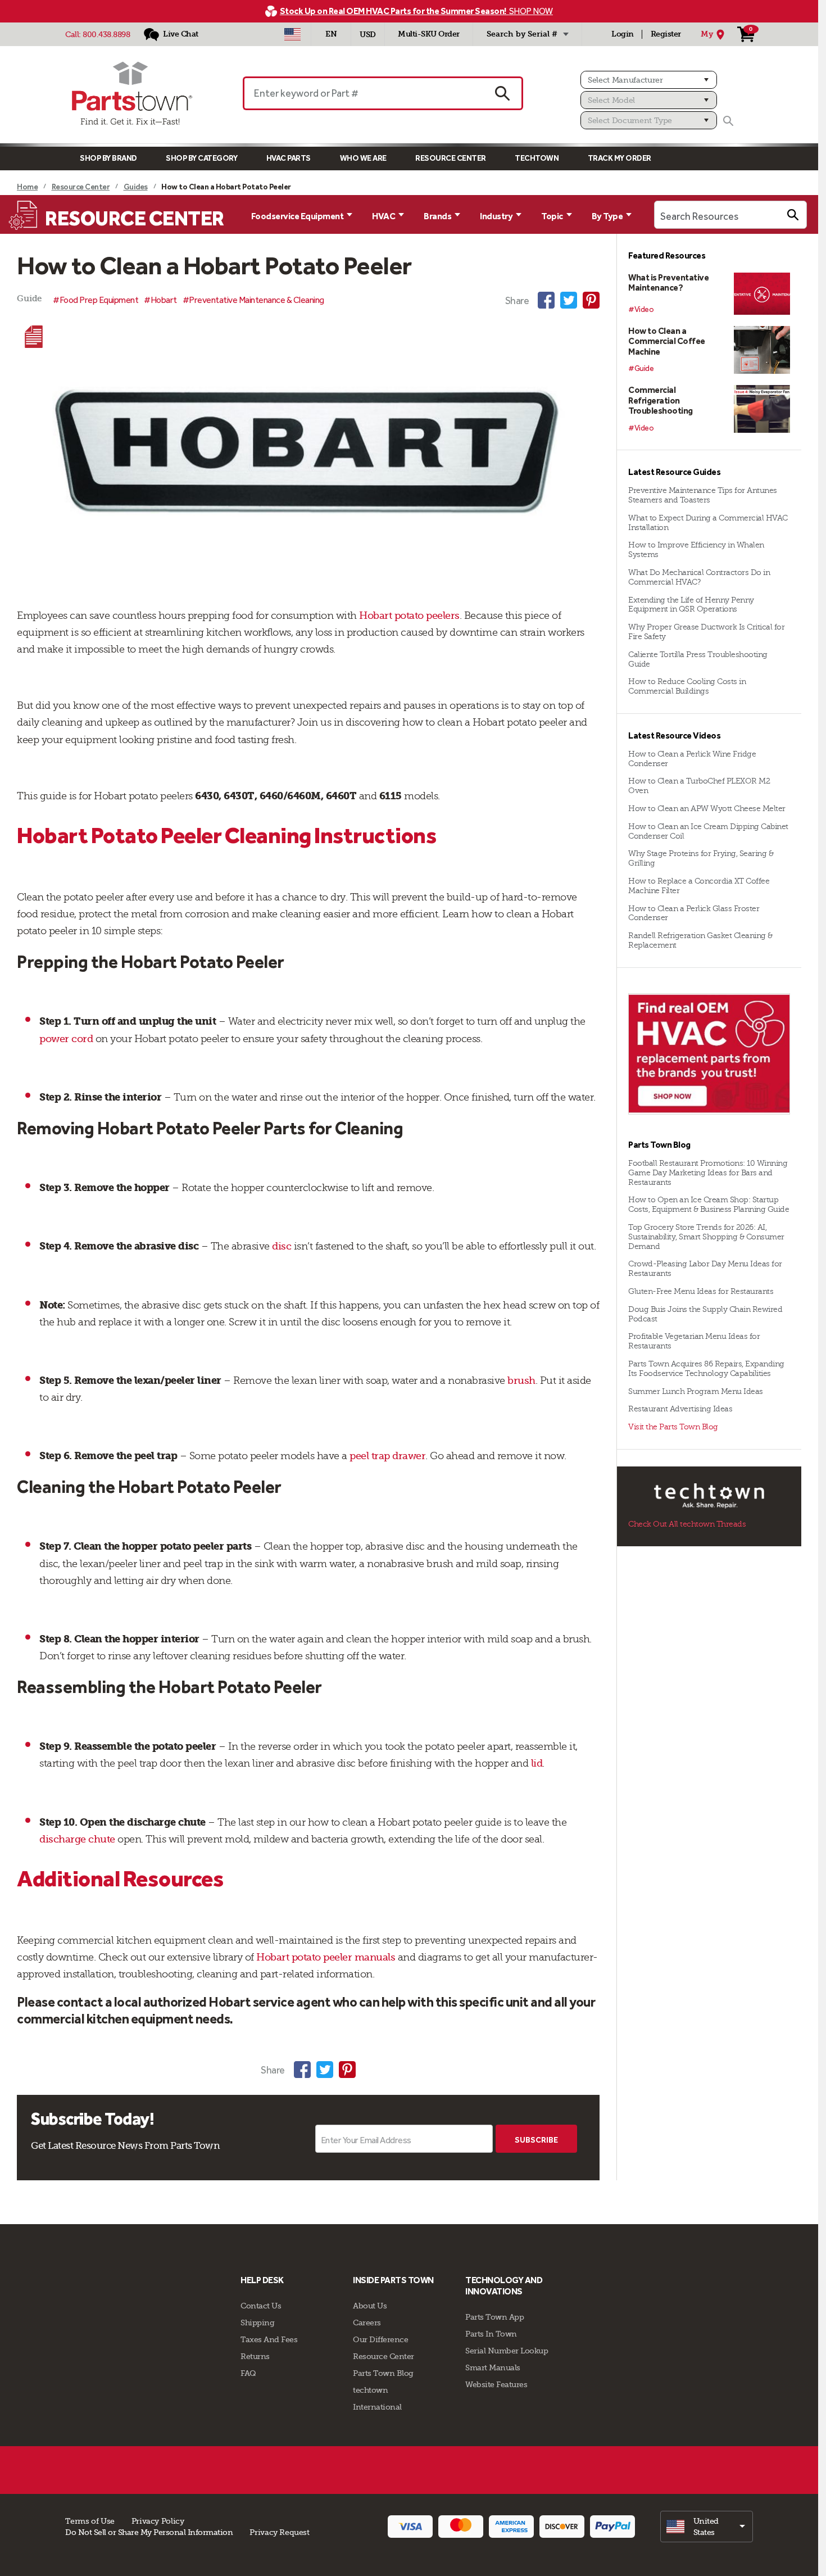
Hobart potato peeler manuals (325, 1957)
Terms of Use (90, 2521)
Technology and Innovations (504, 2286)
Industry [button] (496, 216)
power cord (66, 1039)
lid (535, 1763)
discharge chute (77, 1839)
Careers (367, 2323)
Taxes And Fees (269, 2339)
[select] (707, 2527)
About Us (370, 2306)
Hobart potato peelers (408, 615)
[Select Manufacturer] (649, 80)
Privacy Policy (158, 2521)
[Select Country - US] (292, 34)
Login (623, 34)
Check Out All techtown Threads (687, 1524)
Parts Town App (494, 2317)
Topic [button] (552, 216)
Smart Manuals (493, 2367)
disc (281, 1246)
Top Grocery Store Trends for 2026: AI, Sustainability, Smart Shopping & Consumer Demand (706, 1237)
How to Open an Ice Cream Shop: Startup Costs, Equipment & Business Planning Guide (709, 1205)
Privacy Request (279, 2532)
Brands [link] (437, 216)
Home (27, 187)
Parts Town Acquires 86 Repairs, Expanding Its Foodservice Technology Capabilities (706, 1369)
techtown (370, 2390)
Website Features (496, 2384)
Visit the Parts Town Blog (673, 1427)
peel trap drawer (387, 1456)
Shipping (257, 2323)
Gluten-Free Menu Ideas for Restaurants (701, 1291)
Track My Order (619, 158)
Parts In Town (491, 2334)
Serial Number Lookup (507, 2351)
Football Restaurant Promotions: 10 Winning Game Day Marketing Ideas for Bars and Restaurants (708, 1173)
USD (368, 35)
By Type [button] (607, 216)
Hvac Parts (289, 158)
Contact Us (261, 2306)
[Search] (728, 121)
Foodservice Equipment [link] (298, 216)
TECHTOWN (537, 158)
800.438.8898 (106, 34)
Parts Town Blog (383, 2373)
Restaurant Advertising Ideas (680, 1409)
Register (666, 34)
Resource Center (451, 158)
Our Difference (380, 2339)
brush (520, 1380)
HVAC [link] (383, 216)
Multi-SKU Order (429, 34)
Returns (255, 2356)
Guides (136, 187)
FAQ (248, 2373)
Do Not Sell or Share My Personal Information (149, 2532)
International (377, 2407)
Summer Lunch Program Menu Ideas (696, 1391)
